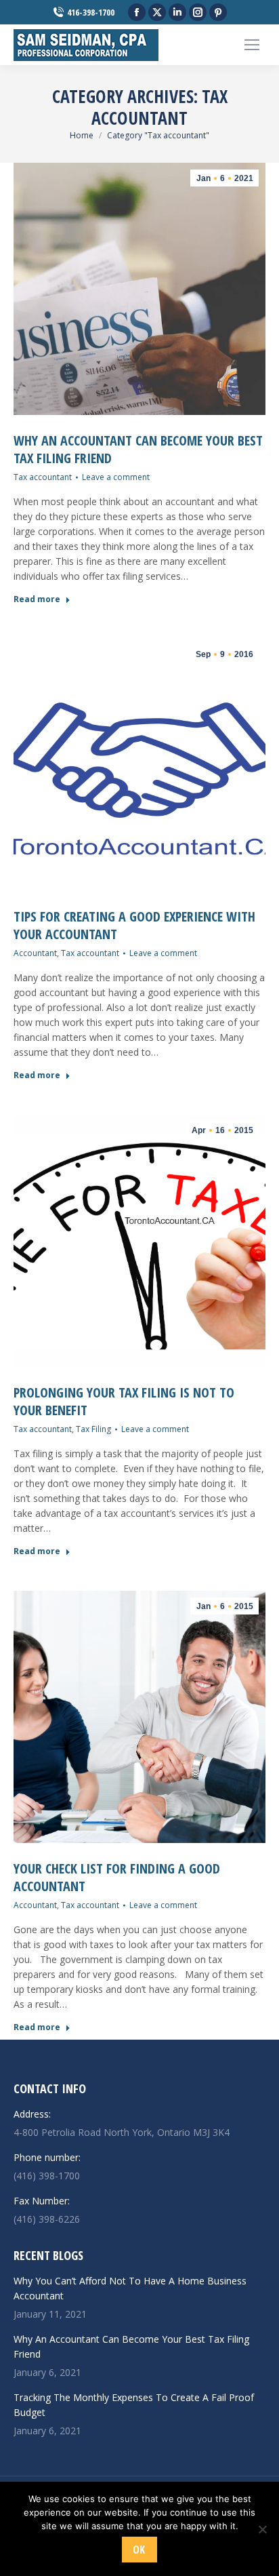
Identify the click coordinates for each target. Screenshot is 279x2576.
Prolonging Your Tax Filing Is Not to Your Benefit (124, 1401)
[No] (262, 2529)
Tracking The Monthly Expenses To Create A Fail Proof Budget (134, 2405)
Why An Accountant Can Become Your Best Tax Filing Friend (138, 449)
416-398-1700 (91, 12)
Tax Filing (93, 1429)
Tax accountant (43, 477)
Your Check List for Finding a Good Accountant (117, 1877)
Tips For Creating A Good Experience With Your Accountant (134, 925)
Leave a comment (116, 477)
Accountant (35, 953)
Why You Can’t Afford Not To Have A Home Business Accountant (130, 2288)
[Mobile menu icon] (252, 45)
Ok (139, 2550)
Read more (37, 599)
